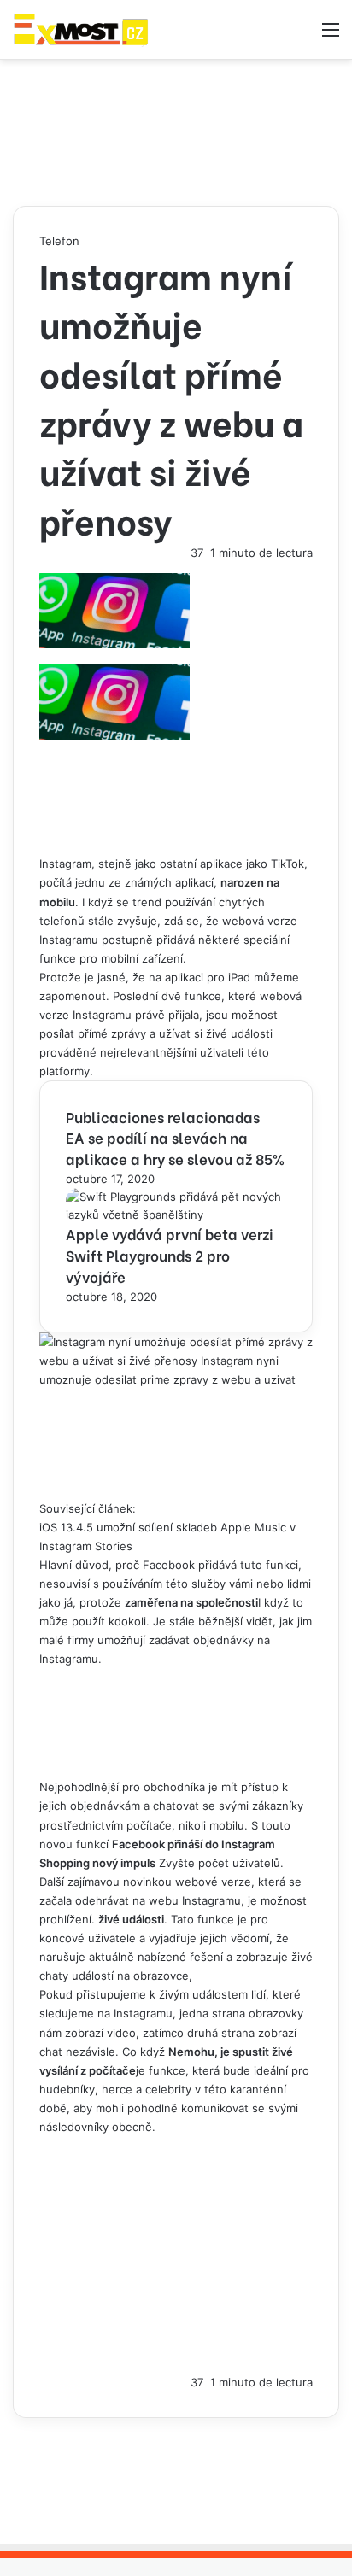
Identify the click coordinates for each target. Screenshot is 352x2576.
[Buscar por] (301, 35)
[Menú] (331, 35)
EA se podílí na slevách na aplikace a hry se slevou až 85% (175, 1148)
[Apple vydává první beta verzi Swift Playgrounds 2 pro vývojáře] (176, 1215)
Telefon (59, 241)
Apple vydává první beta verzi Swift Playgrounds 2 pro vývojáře (170, 1255)
